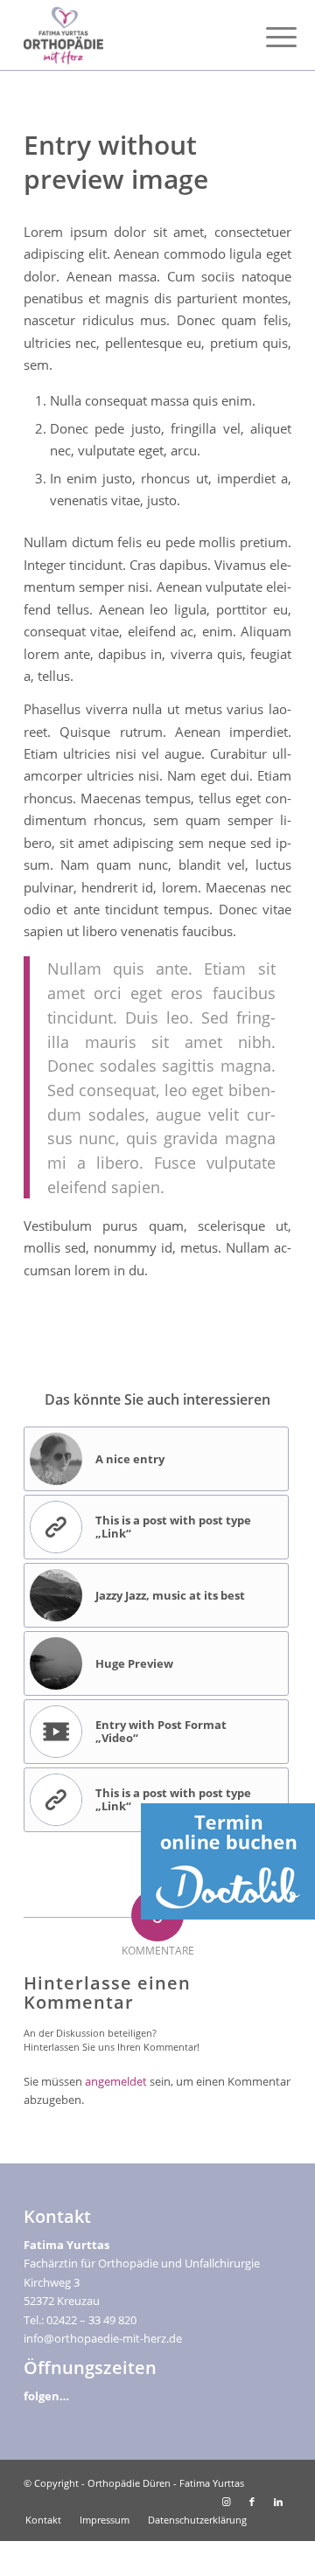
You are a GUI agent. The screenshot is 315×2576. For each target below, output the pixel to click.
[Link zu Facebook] (252, 2502)
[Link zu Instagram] (226, 2502)
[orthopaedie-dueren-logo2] (131, 35)
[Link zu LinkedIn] (278, 2502)
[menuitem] (268, 37)
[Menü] (268, 37)
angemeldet (116, 2081)
